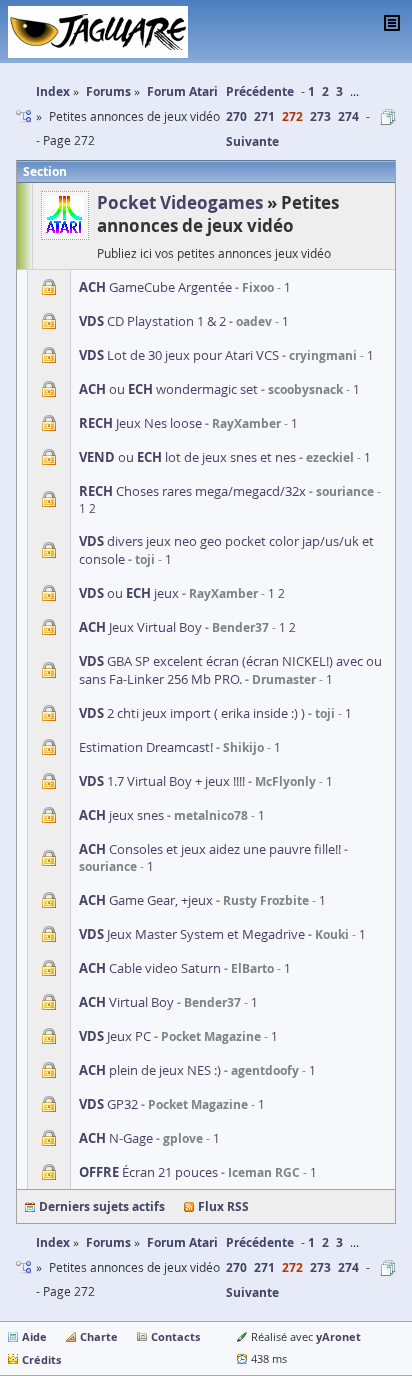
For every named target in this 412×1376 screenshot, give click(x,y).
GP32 (108, 1104)
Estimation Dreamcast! (146, 747)
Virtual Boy (126, 1002)
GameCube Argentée (155, 287)
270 (236, 116)
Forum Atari (182, 1242)
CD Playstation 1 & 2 (152, 321)
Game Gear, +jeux (146, 900)
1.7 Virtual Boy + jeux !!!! (162, 781)
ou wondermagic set (168, 389)
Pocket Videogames (180, 202)
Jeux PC (115, 1036)
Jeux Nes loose (140, 423)
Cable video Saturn (150, 968)
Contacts (175, 1336)
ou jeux (129, 593)
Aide (34, 1336)
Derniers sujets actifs (102, 1206)
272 (292, 116)
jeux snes (121, 815)
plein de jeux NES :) (150, 1070)
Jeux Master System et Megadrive (192, 934)
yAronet (338, 1336)
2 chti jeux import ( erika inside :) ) (192, 713)
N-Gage (116, 1138)
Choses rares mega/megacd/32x (192, 491)
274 (348, 116)
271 (264, 116)
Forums (108, 1242)
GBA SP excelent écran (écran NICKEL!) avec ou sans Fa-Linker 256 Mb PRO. (230, 670)
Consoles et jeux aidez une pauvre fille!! (210, 849)
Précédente (260, 91)
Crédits (41, 1359)
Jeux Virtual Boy (140, 627)
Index (53, 1242)
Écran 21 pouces (148, 1172)
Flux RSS (223, 1206)
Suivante (252, 141)
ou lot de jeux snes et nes (187, 457)
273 (320, 116)
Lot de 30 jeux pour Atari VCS (179, 355)
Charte (99, 1336)
